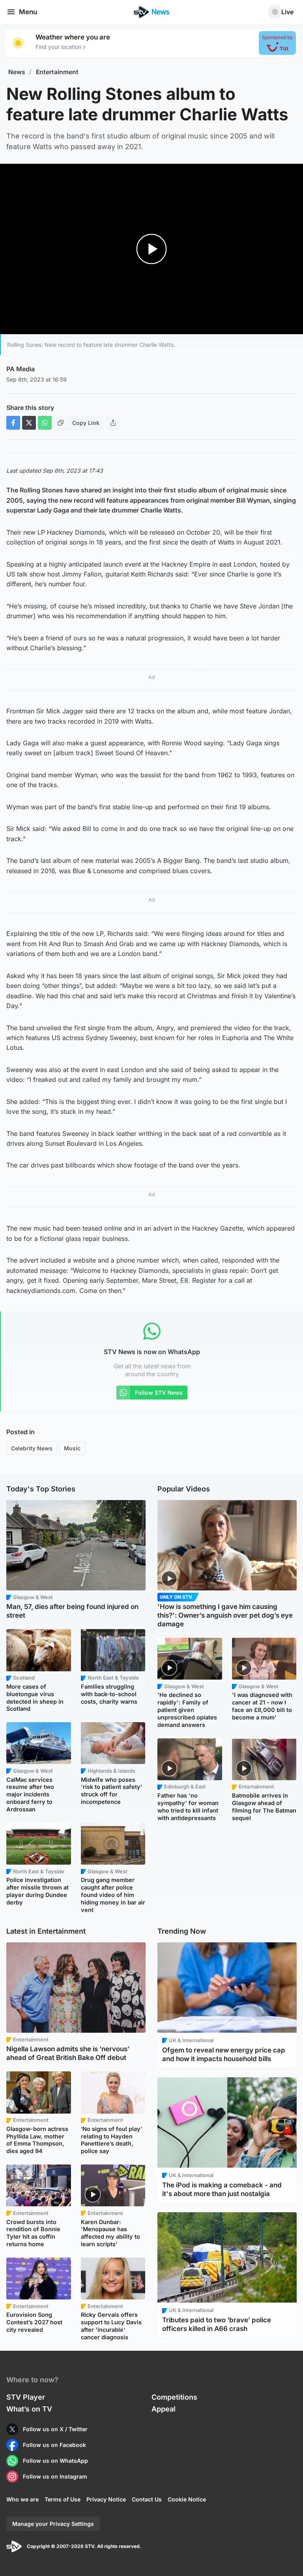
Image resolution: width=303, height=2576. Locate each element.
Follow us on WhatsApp (55, 2461)
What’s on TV (29, 2409)
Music (72, 1448)
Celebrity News (32, 1448)
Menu (28, 12)
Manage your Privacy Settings (53, 2524)
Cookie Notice (187, 2499)
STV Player (26, 2397)
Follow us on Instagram (55, 2476)
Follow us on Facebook (54, 2445)
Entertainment (57, 72)
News (17, 72)
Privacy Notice (106, 2499)
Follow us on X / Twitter (55, 2429)
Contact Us (147, 2499)
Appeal (164, 2409)
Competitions (174, 2397)
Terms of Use (63, 2499)
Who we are (22, 2499)
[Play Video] (152, 249)
